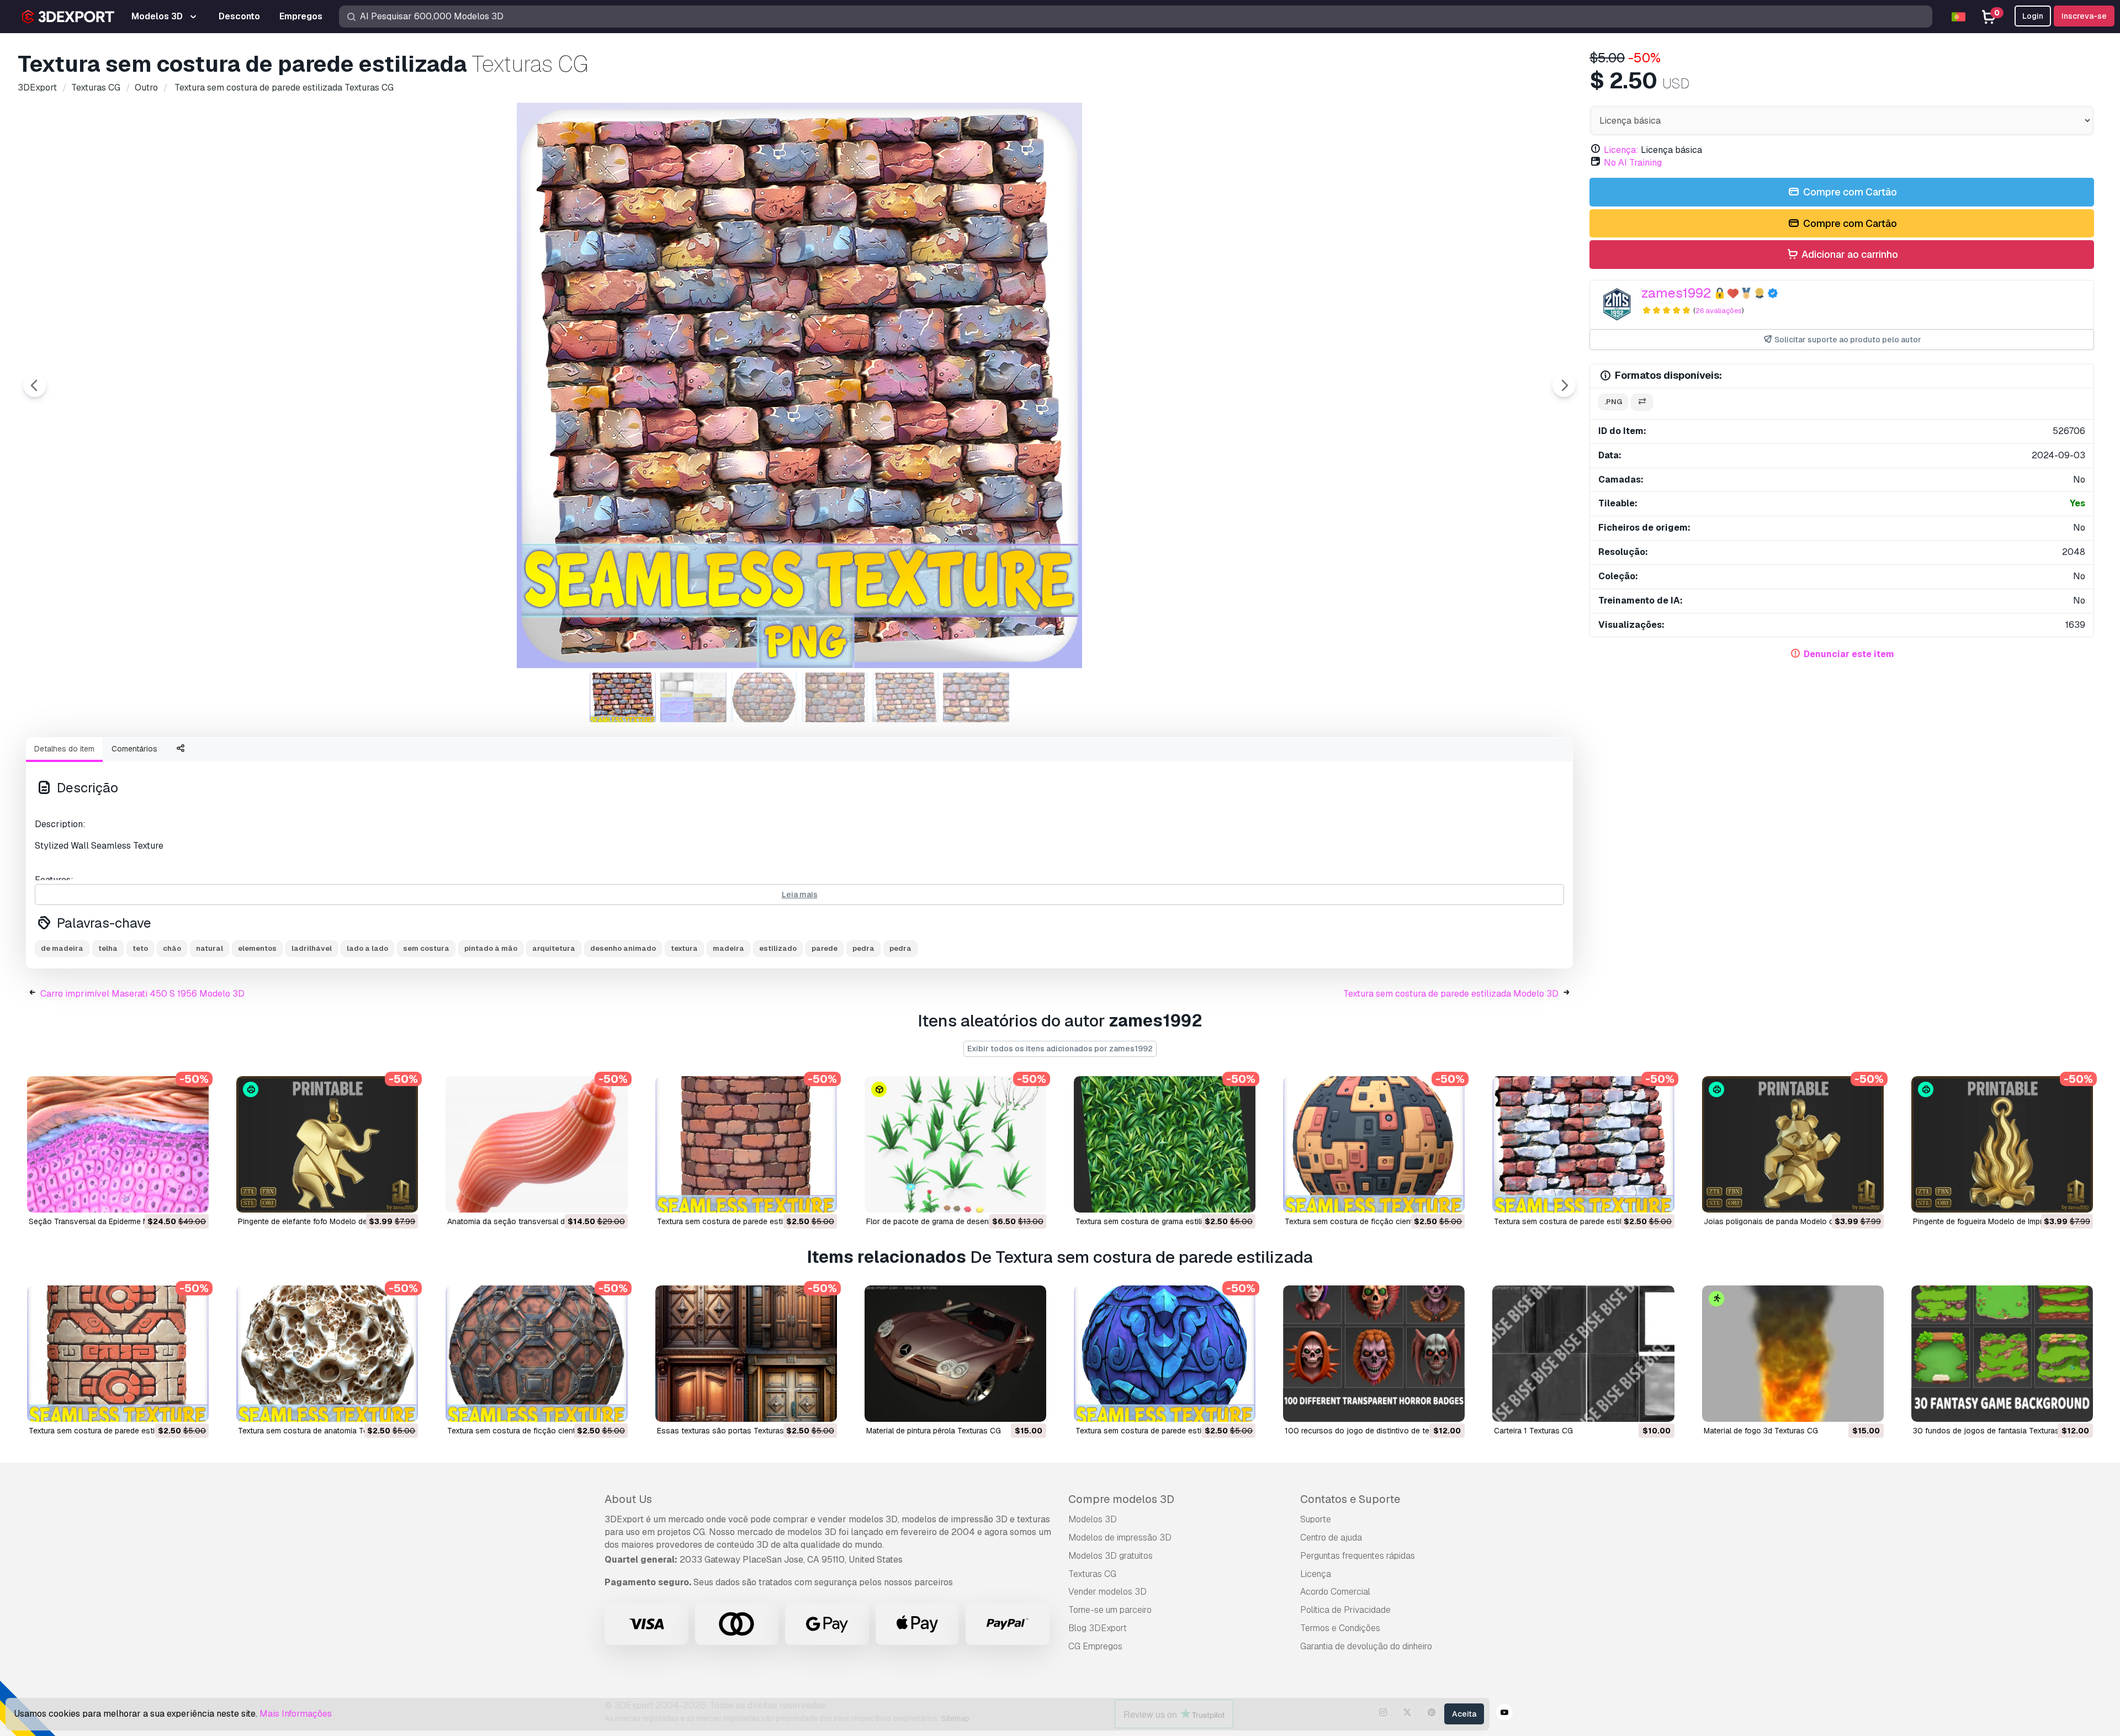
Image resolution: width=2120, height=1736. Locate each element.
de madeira (62, 948)
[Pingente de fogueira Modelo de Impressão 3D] (2002, 1144)
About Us (628, 1499)
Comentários (134, 749)
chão (172, 948)
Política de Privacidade (1345, 1610)
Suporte (1316, 1519)
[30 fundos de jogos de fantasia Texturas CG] (2002, 1354)
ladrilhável (312, 948)
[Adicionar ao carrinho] (170, 1197)
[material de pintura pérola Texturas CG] (955, 1354)
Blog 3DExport (1098, 1628)
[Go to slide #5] (905, 697)
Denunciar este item (1849, 654)
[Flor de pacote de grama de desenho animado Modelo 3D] (955, 1144)
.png (1613, 402)
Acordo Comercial (1335, 1592)
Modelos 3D (1093, 1519)
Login (2033, 16)
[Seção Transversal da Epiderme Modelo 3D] (118, 1144)
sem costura (426, 948)
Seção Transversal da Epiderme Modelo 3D (105, 1221)
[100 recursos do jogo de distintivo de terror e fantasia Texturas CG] (1374, 1354)
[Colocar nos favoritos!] (193, 1197)
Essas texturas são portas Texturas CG (727, 1431)
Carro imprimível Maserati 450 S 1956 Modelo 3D (142, 994)
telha (108, 948)
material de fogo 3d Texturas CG (1761, 1431)
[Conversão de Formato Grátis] (1642, 402)
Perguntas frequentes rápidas (1358, 1556)
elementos (257, 948)
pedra (863, 948)
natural (210, 948)
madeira (728, 948)
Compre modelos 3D (1121, 1499)
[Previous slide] (35, 385)
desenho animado (623, 948)
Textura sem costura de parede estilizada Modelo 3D (1451, 994)
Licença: (1621, 150)
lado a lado (367, 948)
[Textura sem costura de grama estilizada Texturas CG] (1165, 1144)
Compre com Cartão (1849, 192)
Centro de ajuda (1331, 1537)
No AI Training (1633, 163)
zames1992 (1676, 293)
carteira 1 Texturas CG (1533, 1431)
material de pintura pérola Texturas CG (934, 1431)
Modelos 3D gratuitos (1111, 1556)
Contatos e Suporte (1350, 1499)
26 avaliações (1719, 311)
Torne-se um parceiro (1110, 1610)
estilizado (778, 948)
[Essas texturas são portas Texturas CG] (746, 1354)
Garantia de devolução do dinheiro (1366, 1646)
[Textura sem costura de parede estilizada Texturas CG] (746, 1144)
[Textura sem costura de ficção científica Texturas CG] (1374, 1144)
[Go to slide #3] (764, 697)
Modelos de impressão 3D (1120, 1537)
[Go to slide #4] (835, 697)
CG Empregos (1095, 1646)
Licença (1316, 1574)
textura (684, 948)
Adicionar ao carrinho (1849, 254)
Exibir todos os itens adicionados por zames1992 (1060, 1049)
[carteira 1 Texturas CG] (1583, 1354)
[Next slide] (1564, 385)
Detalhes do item (64, 749)
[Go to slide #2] (693, 697)
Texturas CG (1092, 1574)
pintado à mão (491, 948)
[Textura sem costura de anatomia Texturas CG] (327, 1354)
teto (140, 948)
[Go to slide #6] (976, 697)
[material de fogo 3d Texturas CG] (1793, 1354)
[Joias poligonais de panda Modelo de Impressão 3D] (1793, 1144)
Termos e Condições (1340, 1628)
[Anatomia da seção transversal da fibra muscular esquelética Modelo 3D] (536, 1144)
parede (825, 948)
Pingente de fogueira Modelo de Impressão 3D (1995, 1221)
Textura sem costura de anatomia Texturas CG (320, 1431)
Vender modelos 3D (1107, 1592)
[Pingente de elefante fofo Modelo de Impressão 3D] (327, 1144)
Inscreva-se (2084, 16)
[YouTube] (1504, 1714)
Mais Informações (296, 1714)
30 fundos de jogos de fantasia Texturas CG (1993, 1431)
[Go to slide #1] (623, 697)
